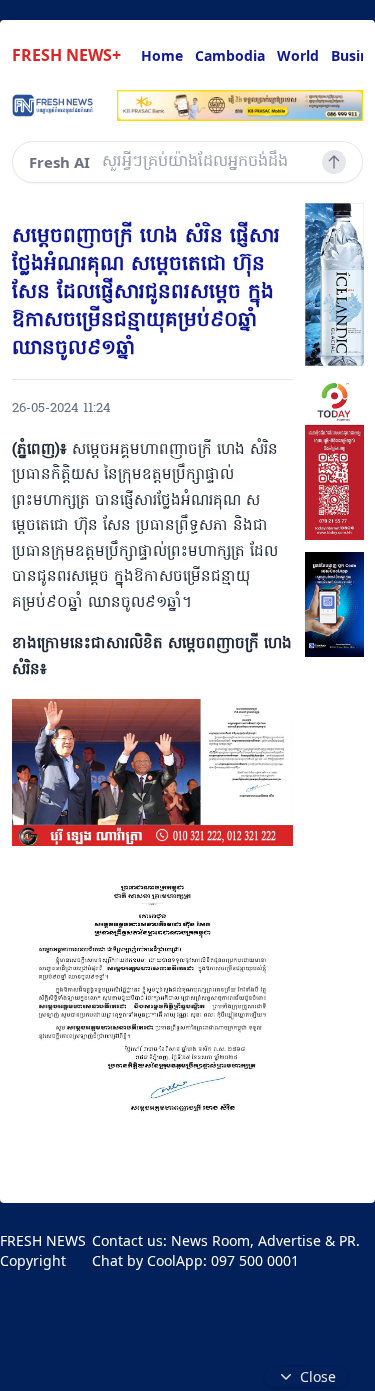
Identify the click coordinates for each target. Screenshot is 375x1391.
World (298, 55)
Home (162, 55)
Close (318, 1376)
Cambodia (230, 55)
